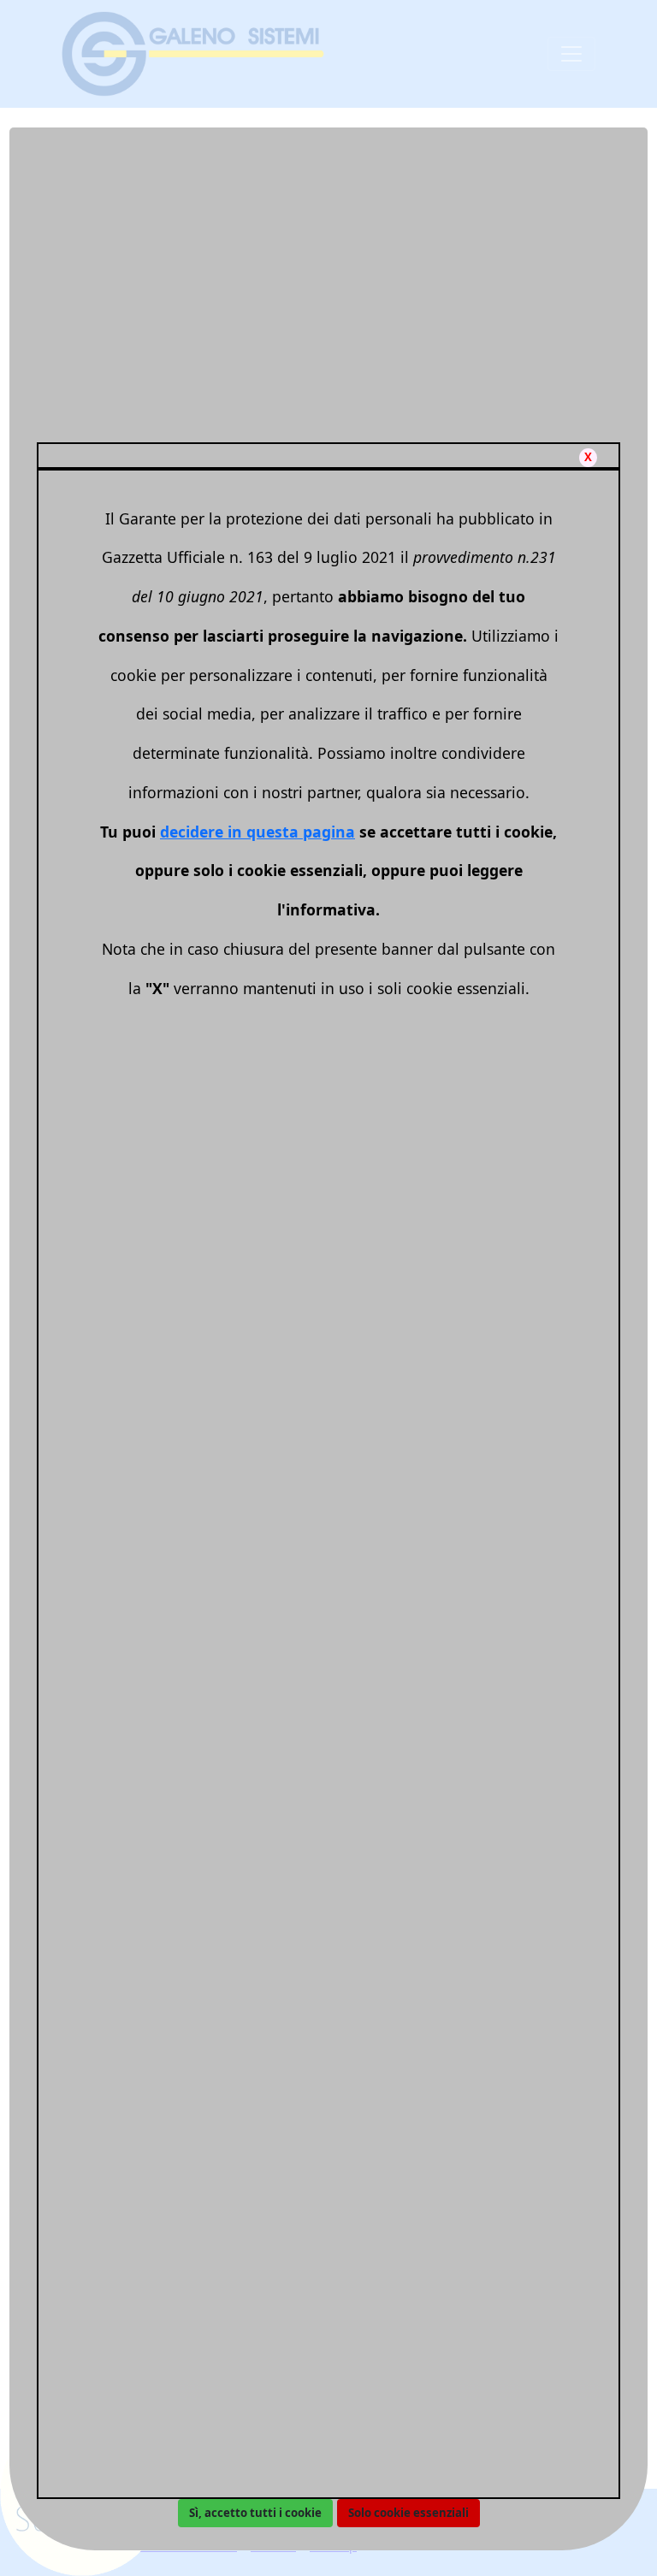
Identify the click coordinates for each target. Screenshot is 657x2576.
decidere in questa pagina (257, 832)
